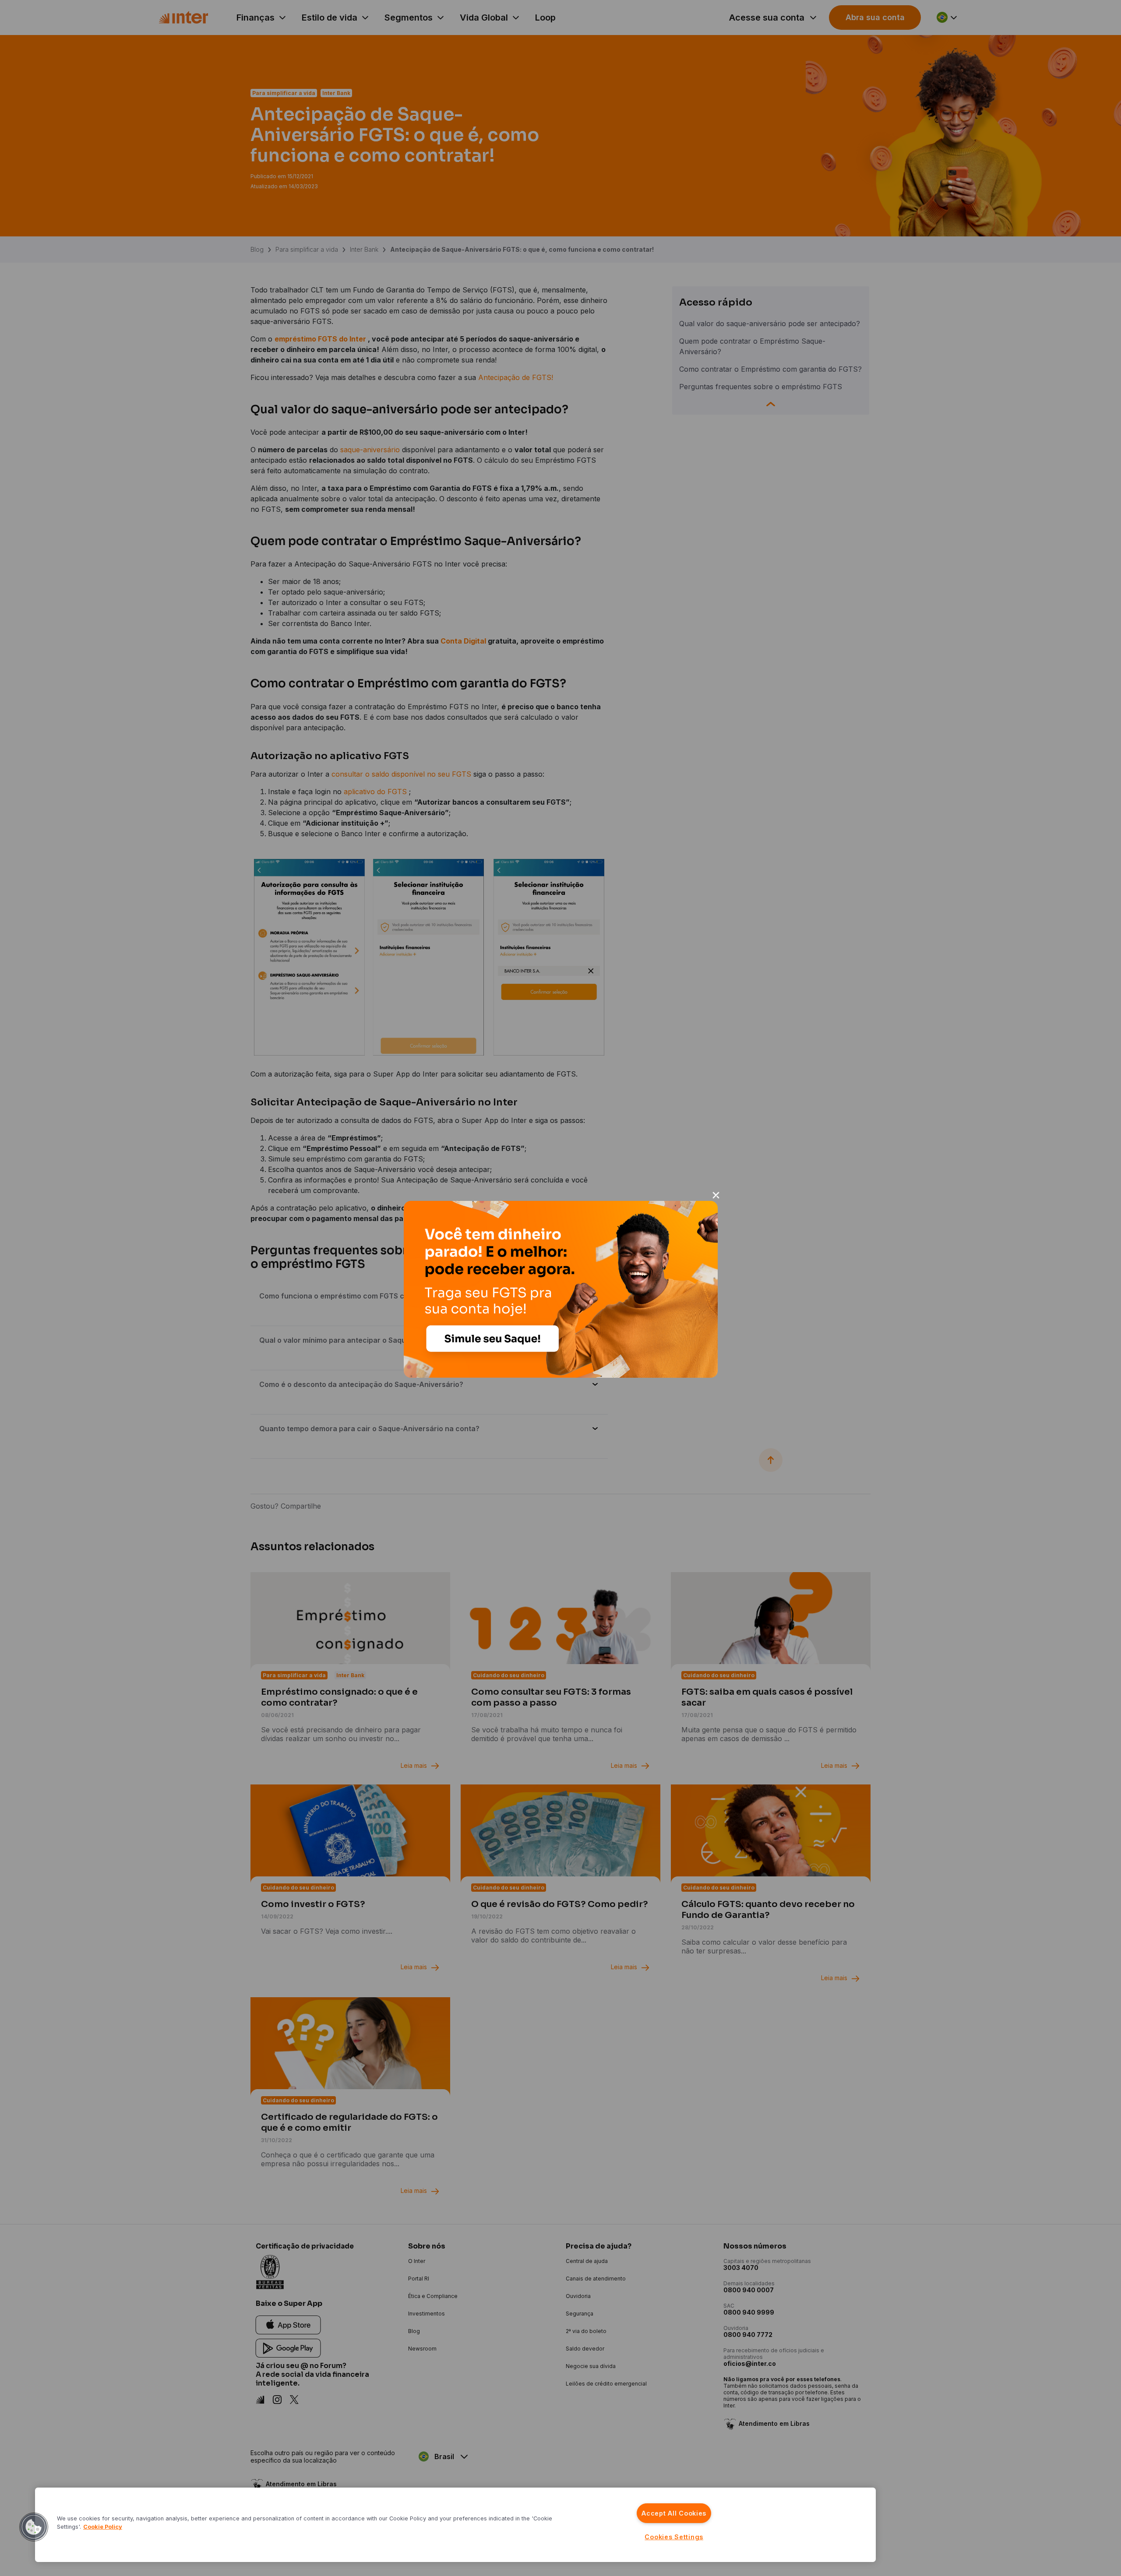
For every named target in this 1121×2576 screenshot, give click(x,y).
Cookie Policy (103, 2527)
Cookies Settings (674, 2537)
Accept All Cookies (674, 2513)
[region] (455, 2525)
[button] (34, 2527)
